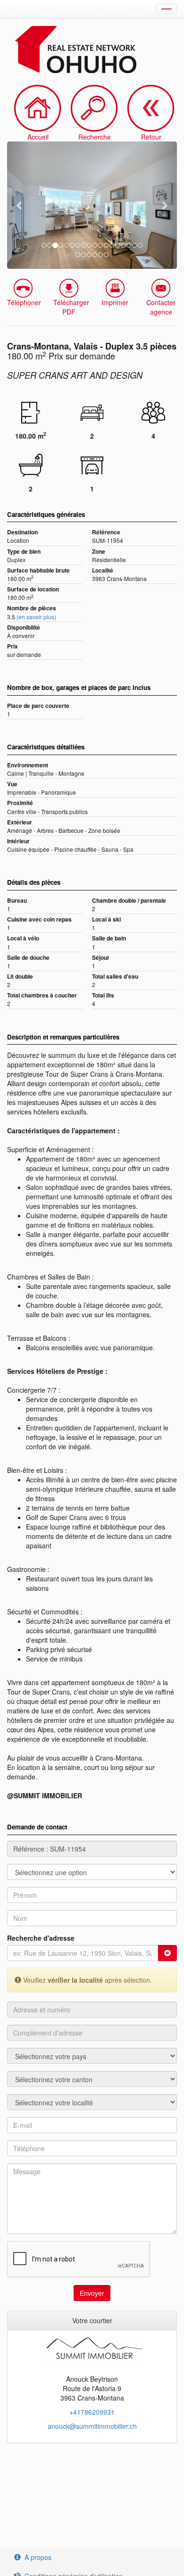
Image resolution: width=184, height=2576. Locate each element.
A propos (38, 2557)
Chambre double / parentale (129, 901)
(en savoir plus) (36, 617)
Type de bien (24, 552)
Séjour (101, 958)
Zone (99, 552)
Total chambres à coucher (42, 995)
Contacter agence (161, 307)
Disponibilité (24, 627)
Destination (22, 532)
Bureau (17, 901)
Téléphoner (24, 302)
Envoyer (92, 2293)
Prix (13, 646)
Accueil (38, 137)
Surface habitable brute (38, 570)
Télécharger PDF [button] (71, 307)
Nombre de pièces (32, 608)
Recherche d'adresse (41, 1938)
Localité (103, 570)
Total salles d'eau (115, 976)
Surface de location (33, 589)
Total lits (103, 995)
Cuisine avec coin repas (39, 919)
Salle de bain (109, 938)
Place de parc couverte (38, 706)
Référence (106, 532)
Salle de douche (28, 958)
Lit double (20, 976)
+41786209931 (92, 2412)
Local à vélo (23, 938)
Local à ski (106, 919)
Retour (151, 137)
